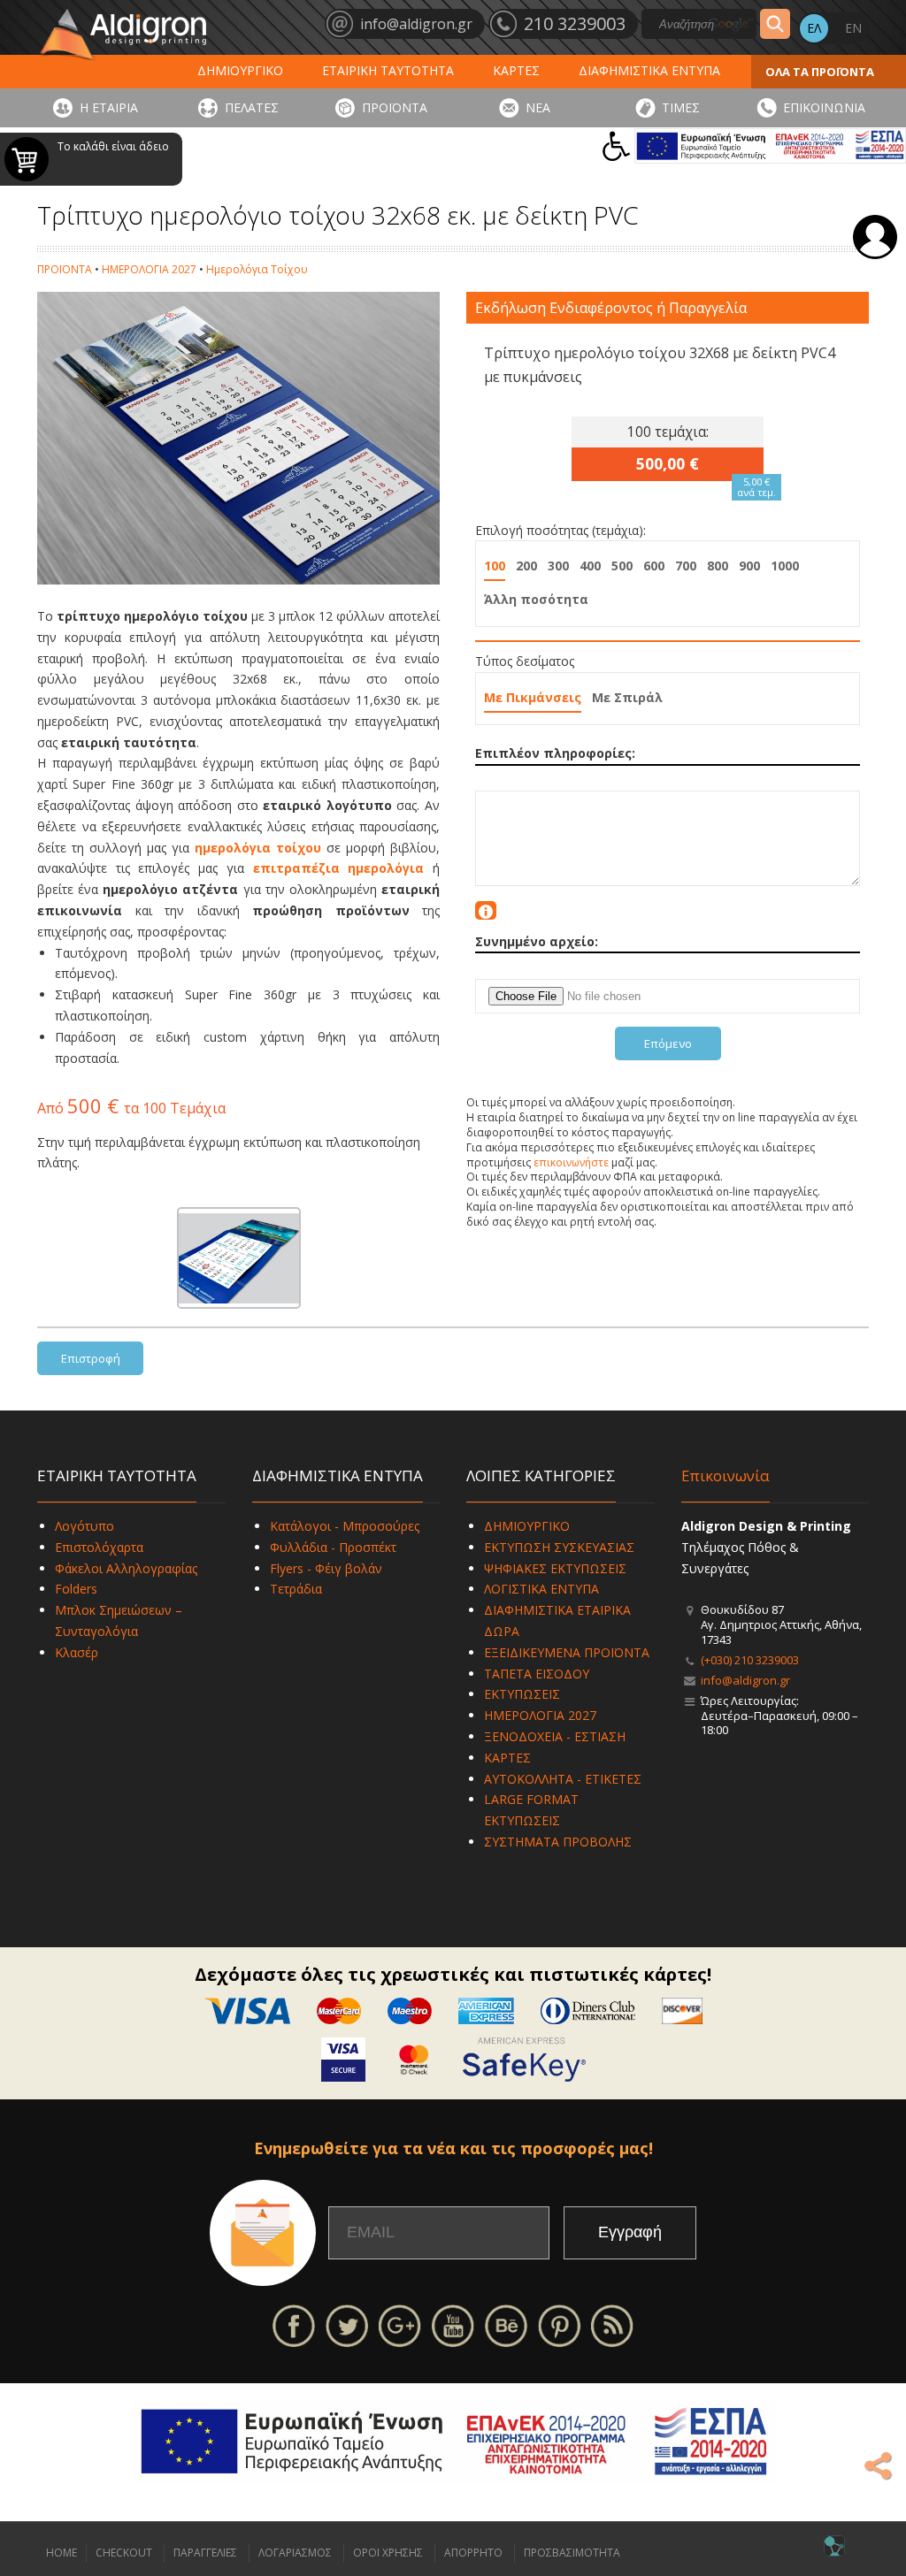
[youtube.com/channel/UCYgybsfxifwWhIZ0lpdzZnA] (453, 2324)
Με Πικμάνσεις (533, 697)
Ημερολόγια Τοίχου (257, 269)
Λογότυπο (84, 1526)
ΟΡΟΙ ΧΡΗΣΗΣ (388, 2553)
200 (526, 566)
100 (495, 566)
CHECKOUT (124, 2553)
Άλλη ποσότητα (536, 599)
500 (622, 566)
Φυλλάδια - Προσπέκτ (333, 1547)
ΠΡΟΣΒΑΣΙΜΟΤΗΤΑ (572, 2553)
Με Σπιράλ (627, 697)
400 (590, 566)
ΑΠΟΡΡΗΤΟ (473, 2553)
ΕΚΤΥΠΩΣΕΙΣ (522, 1694)
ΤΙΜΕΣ (681, 107)
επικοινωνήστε (571, 1162)
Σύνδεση (875, 237)
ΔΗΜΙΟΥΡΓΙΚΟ (240, 70)
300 (558, 566)
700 (686, 566)
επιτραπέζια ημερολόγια (339, 868)
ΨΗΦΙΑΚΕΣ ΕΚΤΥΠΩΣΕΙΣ (555, 1568)
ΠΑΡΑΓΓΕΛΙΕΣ (205, 2553)
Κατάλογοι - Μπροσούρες (345, 1526)
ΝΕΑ (538, 107)
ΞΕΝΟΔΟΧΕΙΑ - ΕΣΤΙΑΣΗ (555, 1736)
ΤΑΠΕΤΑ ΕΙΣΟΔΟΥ (537, 1674)
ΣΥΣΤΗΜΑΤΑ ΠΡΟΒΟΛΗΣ (558, 1842)
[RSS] (612, 2324)
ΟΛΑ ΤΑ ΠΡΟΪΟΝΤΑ (820, 72)
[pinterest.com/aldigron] (559, 2324)
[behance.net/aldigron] (506, 2324)
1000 (785, 566)
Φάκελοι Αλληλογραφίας (126, 1568)
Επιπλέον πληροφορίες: (555, 753)
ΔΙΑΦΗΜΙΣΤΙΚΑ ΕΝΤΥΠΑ (649, 70)
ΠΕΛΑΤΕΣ (252, 107)
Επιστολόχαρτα (99, 1547)
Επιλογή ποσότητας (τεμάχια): (560, 530)
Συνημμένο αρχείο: (537, 941)
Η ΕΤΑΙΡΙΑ (109, 107)
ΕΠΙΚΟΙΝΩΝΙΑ (824, 107)
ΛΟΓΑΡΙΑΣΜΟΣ (295, 2553)
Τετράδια (296, 1589)
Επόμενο (668, 1043)
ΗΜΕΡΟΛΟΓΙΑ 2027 (149, 269)
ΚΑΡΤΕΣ (516, 70)
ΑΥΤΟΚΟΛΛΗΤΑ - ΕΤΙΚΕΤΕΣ (563, 1779)
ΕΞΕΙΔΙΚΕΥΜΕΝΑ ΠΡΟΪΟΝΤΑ (567, 1652)
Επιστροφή (91, 1358)
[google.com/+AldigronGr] (400, 2324)
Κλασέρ (77, 1652)
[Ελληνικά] (814, 28)
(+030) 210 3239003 (750, 1660)
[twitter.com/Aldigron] (347, 2324)
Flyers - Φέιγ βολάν (326, 1568)
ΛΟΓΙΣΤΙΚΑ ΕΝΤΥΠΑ (541, 1589)
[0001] (239, 1258)
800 (718, 566)
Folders (76, 1589)
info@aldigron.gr (745, 1680)
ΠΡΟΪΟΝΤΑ (395, 107)
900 (749, 566)
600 (654, 566)
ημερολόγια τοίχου (258, 848)
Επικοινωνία (726, 1475)
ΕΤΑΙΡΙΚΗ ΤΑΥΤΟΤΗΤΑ (388, 70)
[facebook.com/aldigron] (294, 2324)
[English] (853, 28)
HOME (61, 2553)
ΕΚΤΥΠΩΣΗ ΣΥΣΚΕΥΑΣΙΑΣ (559, 1547)
